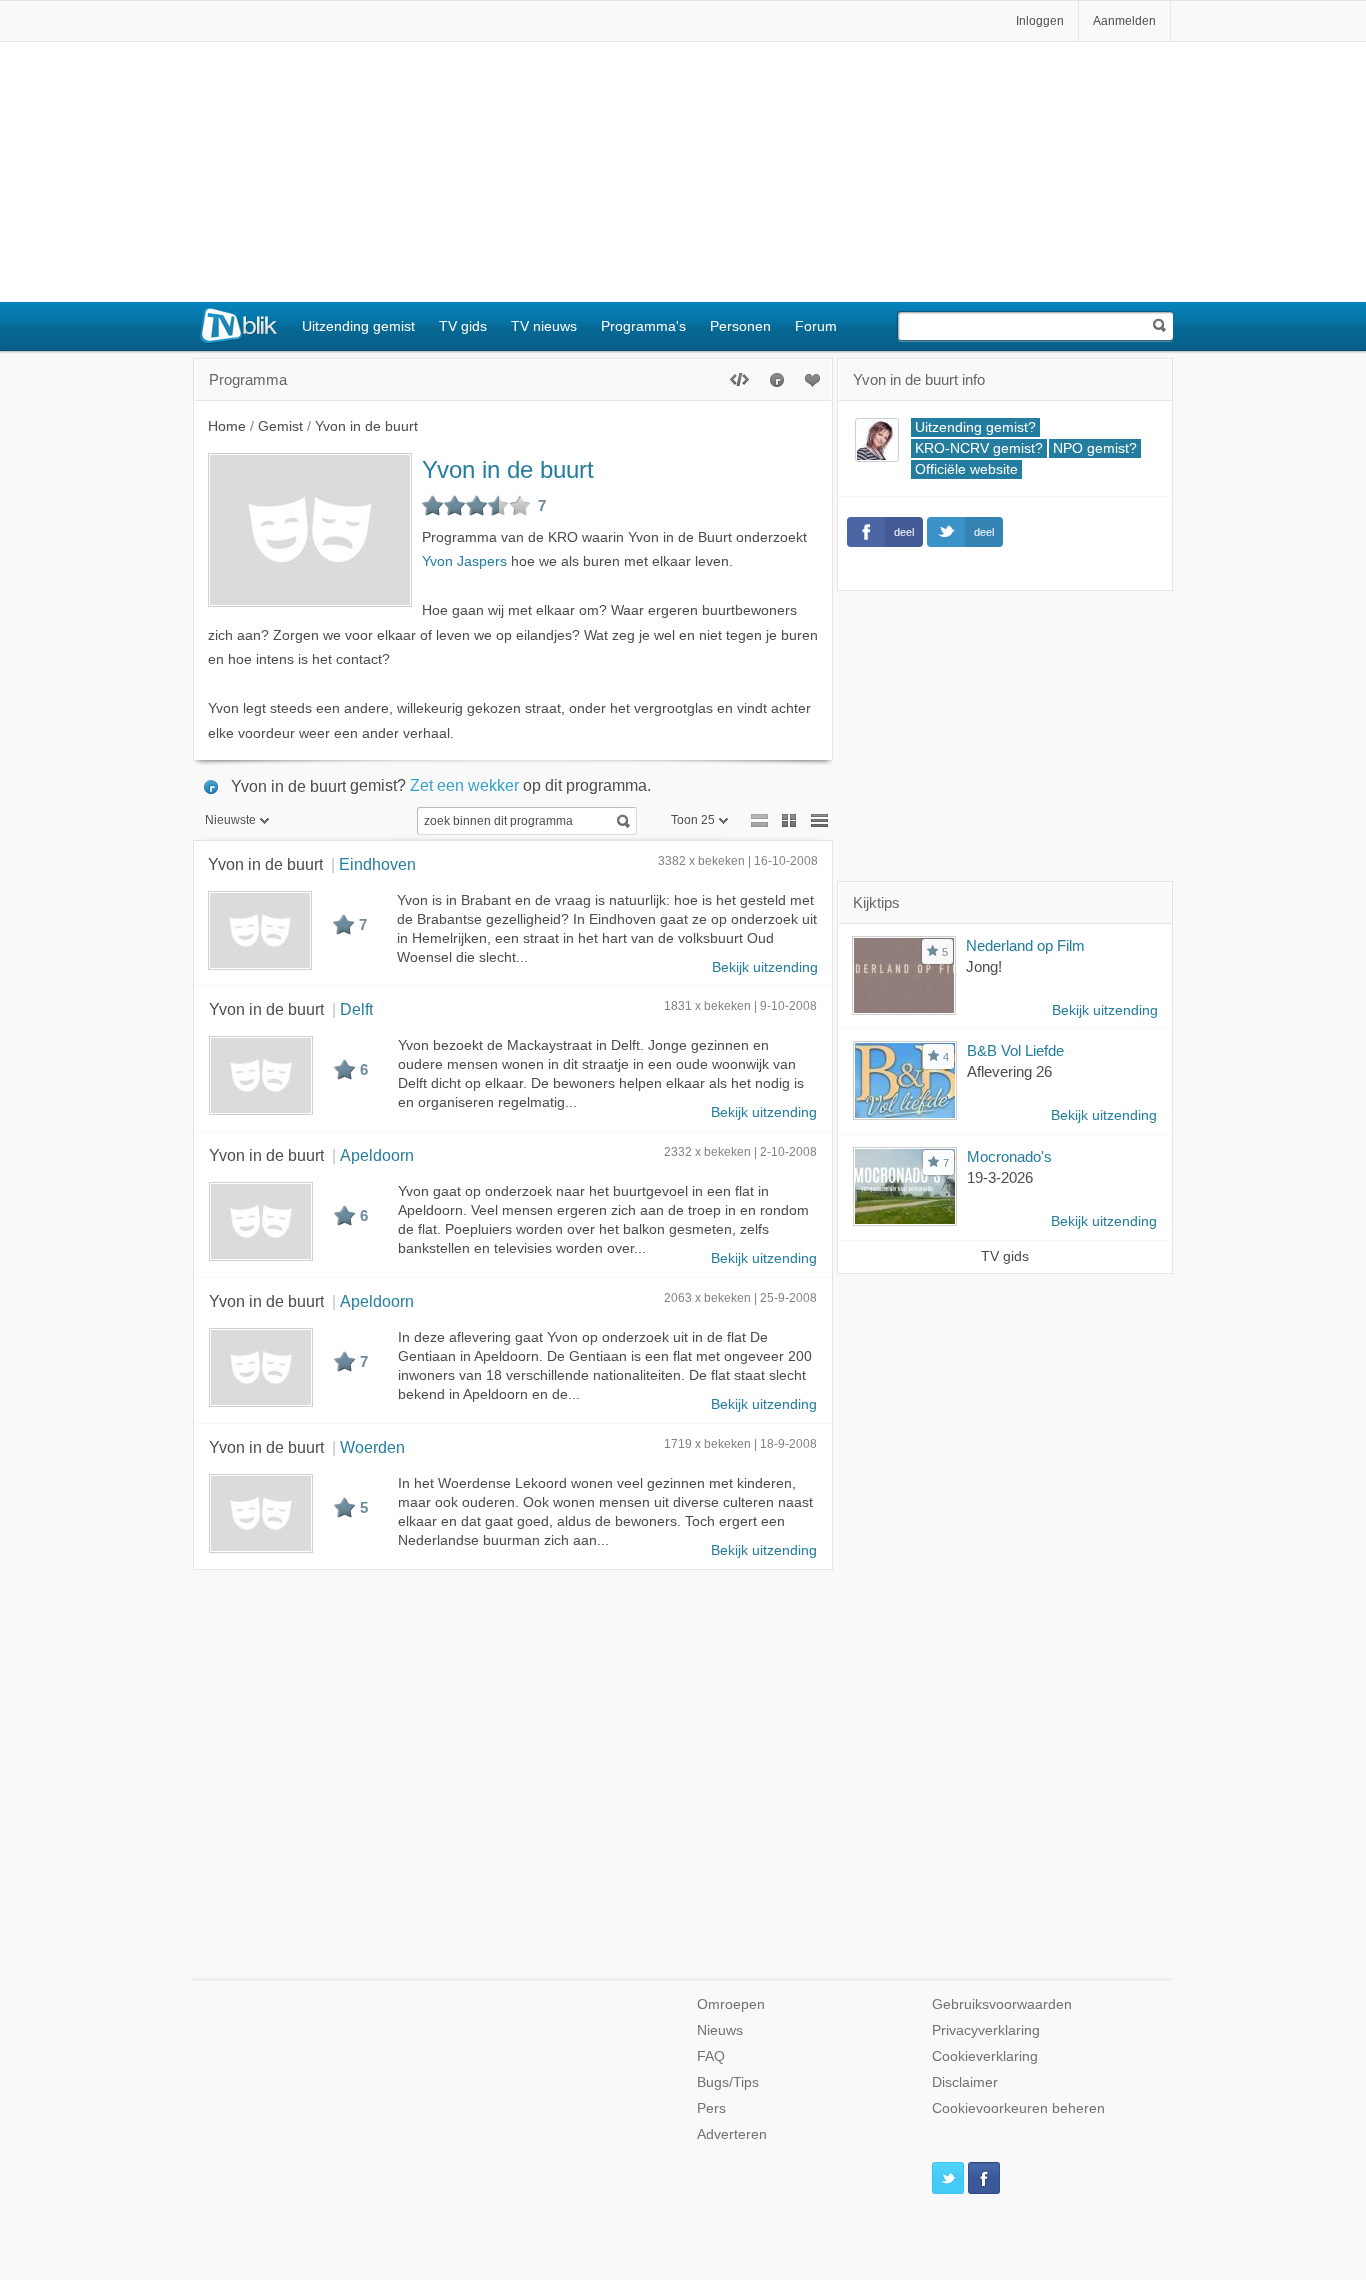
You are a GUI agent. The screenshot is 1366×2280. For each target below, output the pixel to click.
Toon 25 (693, 820)
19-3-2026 (1000, 1177)
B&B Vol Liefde (1015, 1050)
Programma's (643, 326)
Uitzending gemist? (975, 427)
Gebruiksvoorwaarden (1002, 2004)
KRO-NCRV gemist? (979, 448)
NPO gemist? (1095, 448)
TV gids (463, 326)
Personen (740, 326)
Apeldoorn (377, 1155)
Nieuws (720, 2030)
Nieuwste (230, 820)
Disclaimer (965, 2082)
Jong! (984, 966)
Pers (711, 2108)
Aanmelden (1124, 21)
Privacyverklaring (986, 2030)
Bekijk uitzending (765, 967)
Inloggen (1040, 21)
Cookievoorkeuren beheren (1018, 2108)
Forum (816, 326)
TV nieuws (544, 326)
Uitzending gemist (358, 326)
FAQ (711, 2056)
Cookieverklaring (985, 2056)
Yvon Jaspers (464, 561)
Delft (356, 1009)
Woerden (372, 1447)
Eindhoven (377, 864)
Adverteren (732, 2134)
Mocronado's (1009, 1156)
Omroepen (731, 2004)
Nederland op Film (1025, 945)
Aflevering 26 (1009, 1071)
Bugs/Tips (728, 2082)
